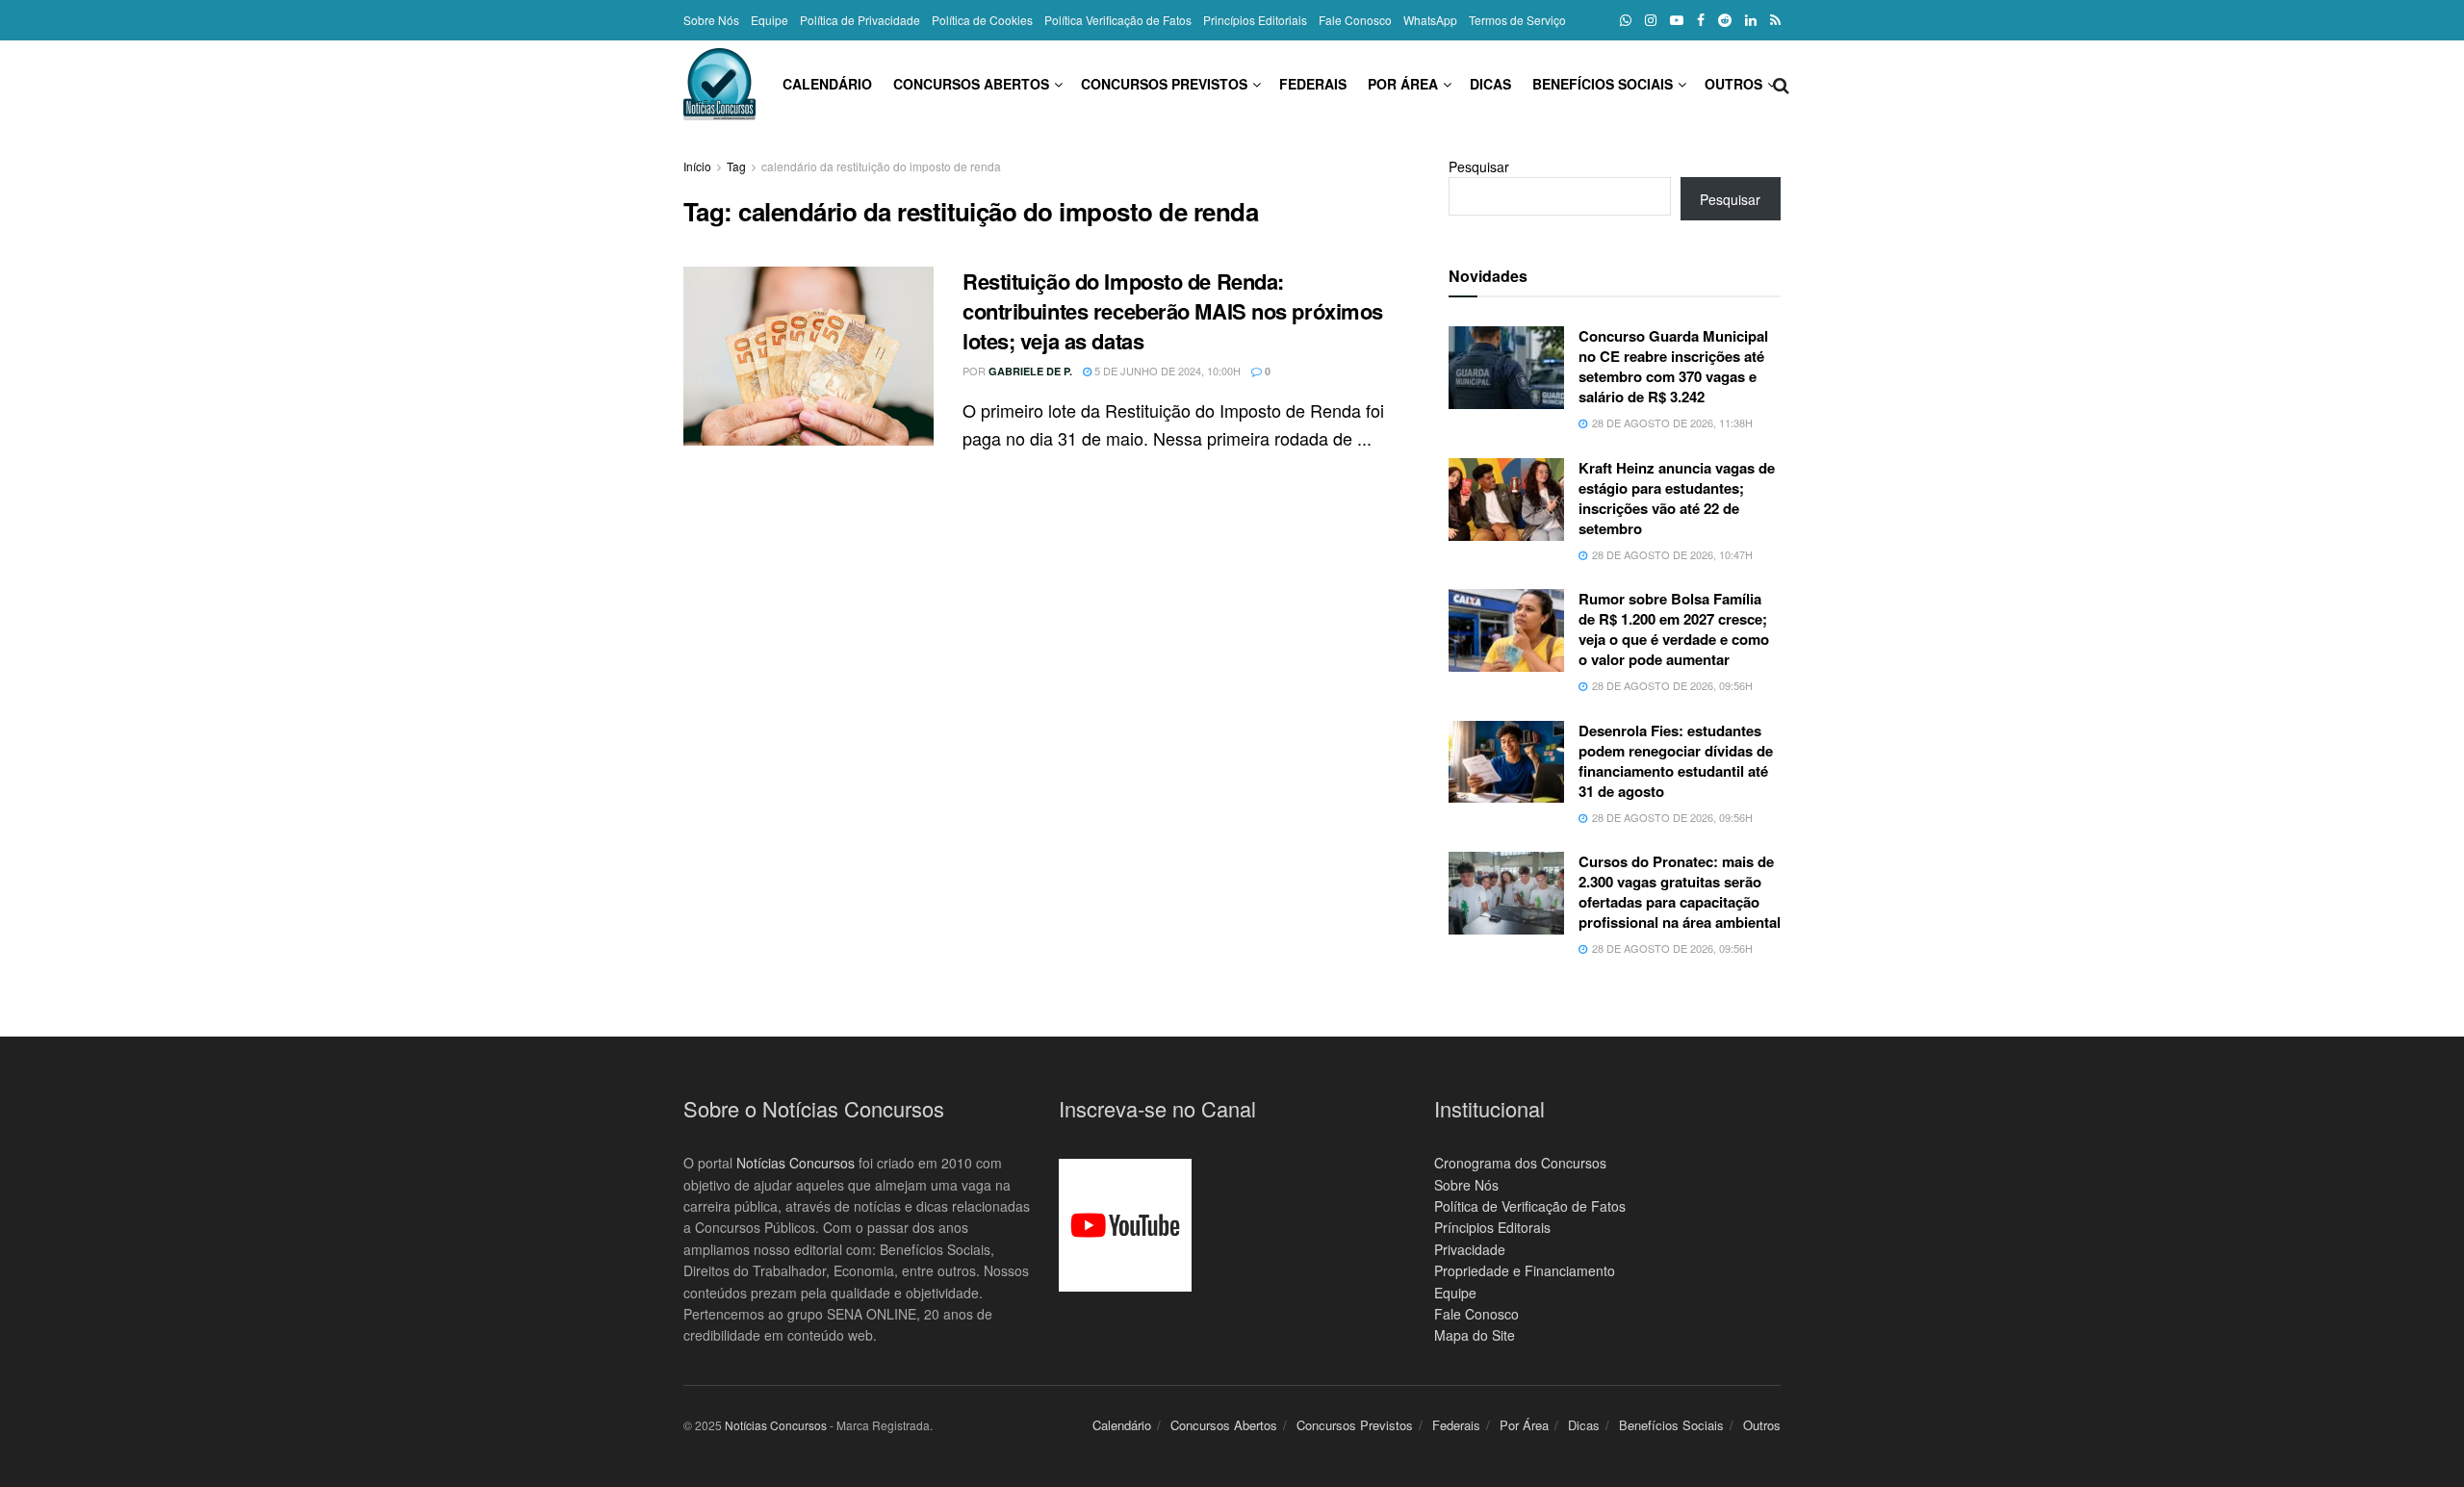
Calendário (827, 84)
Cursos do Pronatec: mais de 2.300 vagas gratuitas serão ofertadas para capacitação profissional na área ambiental (1680, 892)
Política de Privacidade (860, 20)
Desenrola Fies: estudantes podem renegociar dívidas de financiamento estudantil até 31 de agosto (1676, 761)
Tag (736, 166)
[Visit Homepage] (719, 84)
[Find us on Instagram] (1651, 20)
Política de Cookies (982, 20)
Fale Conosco (1355, 20)
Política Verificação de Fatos (1118, 20)
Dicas (1490, 84)
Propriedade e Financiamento (1525, 1270)
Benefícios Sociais (1603, 84)
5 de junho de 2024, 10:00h (1166, 371)
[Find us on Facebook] (1701, 20)
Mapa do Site (1475, 1335)
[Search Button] (1781, 84)
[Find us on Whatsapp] (1626, 20)
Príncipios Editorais (1492, 1227)
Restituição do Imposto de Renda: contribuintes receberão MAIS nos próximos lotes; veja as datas (1173, 311)
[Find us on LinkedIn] (1751, 20)
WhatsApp (1430, 20)
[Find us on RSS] (1775, 20)
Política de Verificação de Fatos (1530, 1206)
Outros (1733, 84)
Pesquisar (1479, 167)
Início (697, 166)
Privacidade (1470, 1249)
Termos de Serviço (1517, 20)
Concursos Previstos (1164, 84)
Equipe (770, 20)
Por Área (1403, 84)
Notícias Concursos (796, 1163)
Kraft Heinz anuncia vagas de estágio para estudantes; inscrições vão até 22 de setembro (1677, 498)
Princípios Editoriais (1255, 20)
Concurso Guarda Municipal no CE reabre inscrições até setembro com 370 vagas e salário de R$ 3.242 (1673, 366)
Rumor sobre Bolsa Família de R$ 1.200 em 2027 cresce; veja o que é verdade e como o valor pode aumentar (1674, 629)
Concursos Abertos (971, 84)
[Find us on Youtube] (1677, 20)
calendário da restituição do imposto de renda (881, 166)
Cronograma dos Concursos (1520, 1163)
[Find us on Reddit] (1725, 20)
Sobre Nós (711, 20)
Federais (1313, 84)
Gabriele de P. (1030, 371)
